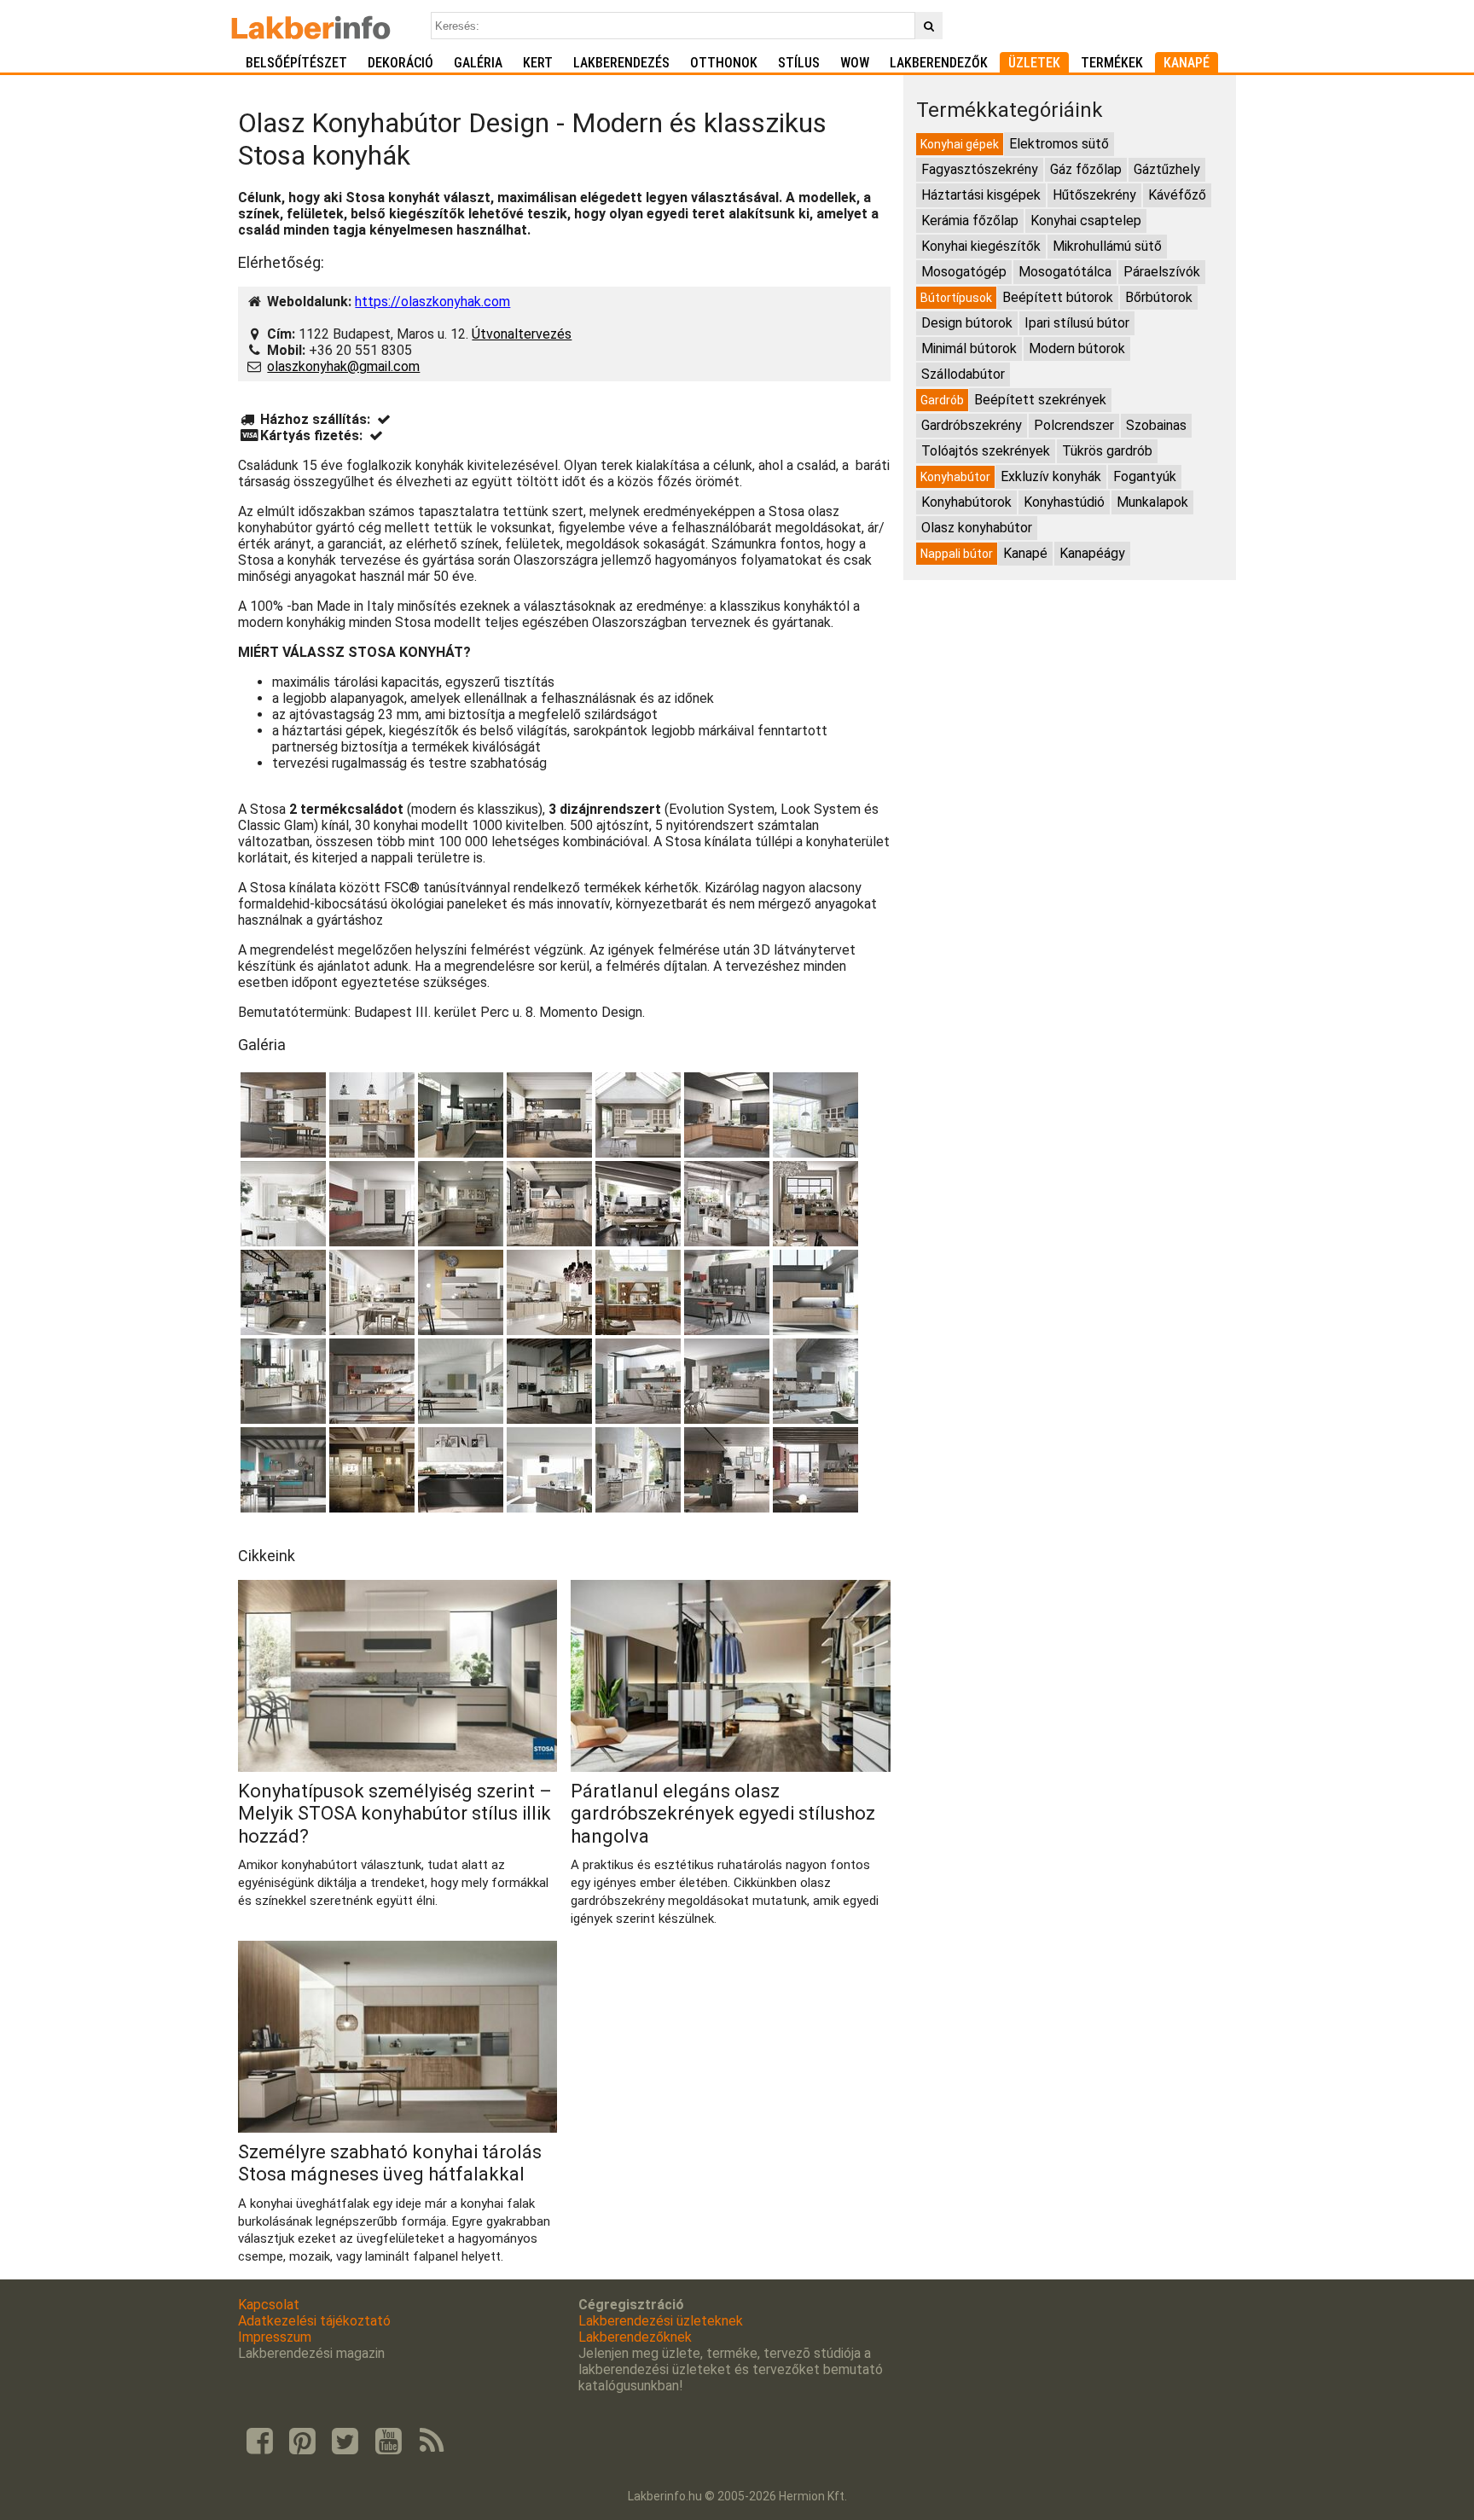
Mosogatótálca (1065, 272)
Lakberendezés (621, 63)
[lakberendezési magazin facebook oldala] (259, 2442)
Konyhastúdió (1064, 502)
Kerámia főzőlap (970, 221)
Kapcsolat (269, 2305)
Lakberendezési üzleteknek (661, 2321)
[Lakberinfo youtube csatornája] (388, 2442)
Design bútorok (967, 323)
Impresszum (275, 2337)
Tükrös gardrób (1107, 451)
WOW (855, 63)
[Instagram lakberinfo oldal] (302, 2442)
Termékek (1112, 63)
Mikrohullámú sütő (1107, 246)
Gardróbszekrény (972, 425)
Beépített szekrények (1040, 400)
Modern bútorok (1077, 348)
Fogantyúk (1145, 476)
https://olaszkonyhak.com (432, 302)
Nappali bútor (957, 554)
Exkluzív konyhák (1051, 476)
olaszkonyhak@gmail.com (343, 366)
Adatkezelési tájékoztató (314, 2321)
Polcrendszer (1074, 425)
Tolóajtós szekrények (986, 451)
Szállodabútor (963, 374)
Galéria (478, 63)
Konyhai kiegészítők (981, 246)
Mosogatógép (964, 272)
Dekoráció (400, 63)
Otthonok (724, 63)
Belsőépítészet (296, 63)
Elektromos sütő (1059, 144)
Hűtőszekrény (1094, 195)
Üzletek (1034, 63)
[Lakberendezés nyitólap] (311, 26)
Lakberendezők (939, 63)
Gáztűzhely (1167, 169)
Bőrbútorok (1159, 297)
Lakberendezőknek (635, 2337)
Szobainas (1156, 425)
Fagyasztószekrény (980, 169)
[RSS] (432, 2442)
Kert (538, 63)
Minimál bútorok (969, 348)
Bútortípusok (956, 298)
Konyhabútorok (966, 502)
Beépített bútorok (1058, 297)
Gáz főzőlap (1086, 169)
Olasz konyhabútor (977, 528)
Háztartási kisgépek (981, 195)
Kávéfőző (1177, 195)
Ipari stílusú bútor (1077, 323)
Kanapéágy (1092, 553)
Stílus (799, 63)
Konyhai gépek (960, 144)
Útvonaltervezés (522, 334)
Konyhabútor (955, 477)
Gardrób (942, 400)
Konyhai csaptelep (1086, 221)
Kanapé (1187, 63)
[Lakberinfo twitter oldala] (345, 2442)
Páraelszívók (1162, 272)
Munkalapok (1152, 502)
